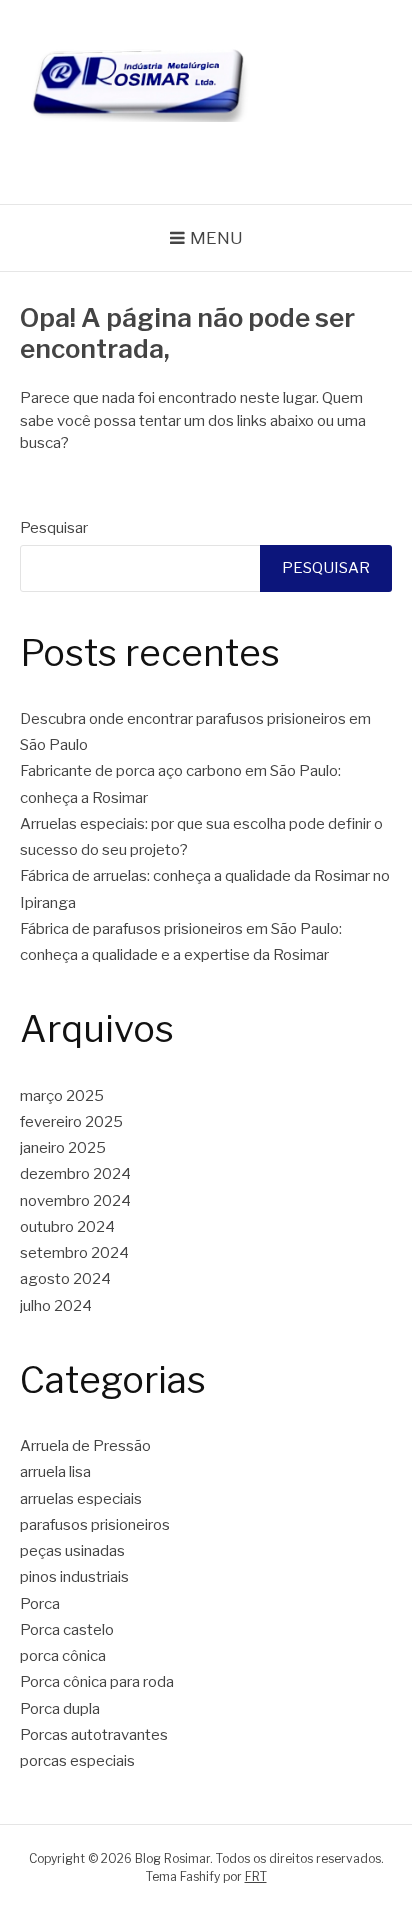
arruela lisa (55, 1472)
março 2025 (62, 1096)
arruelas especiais (81, 1499)
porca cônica (63, 1656)
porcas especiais (77, 1761)
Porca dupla (60, 1709)
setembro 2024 (74, 1253)
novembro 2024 (75, 1201)
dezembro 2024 (75, 1174)
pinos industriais (74, 1577)
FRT (256, 1876)
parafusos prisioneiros (95, 1525)
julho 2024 (56, 1306)
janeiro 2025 (63, 1148)
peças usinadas (72, 1551)
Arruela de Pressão (85, 1446)
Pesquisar (54, 528)
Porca (40, 1604)
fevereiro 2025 (71, 1122)
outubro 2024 (67, 1227)
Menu (216, 238)
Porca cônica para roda (97, 1682)
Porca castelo (67, 1630)
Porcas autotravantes (94, 1735)
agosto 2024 (65, 1279)
